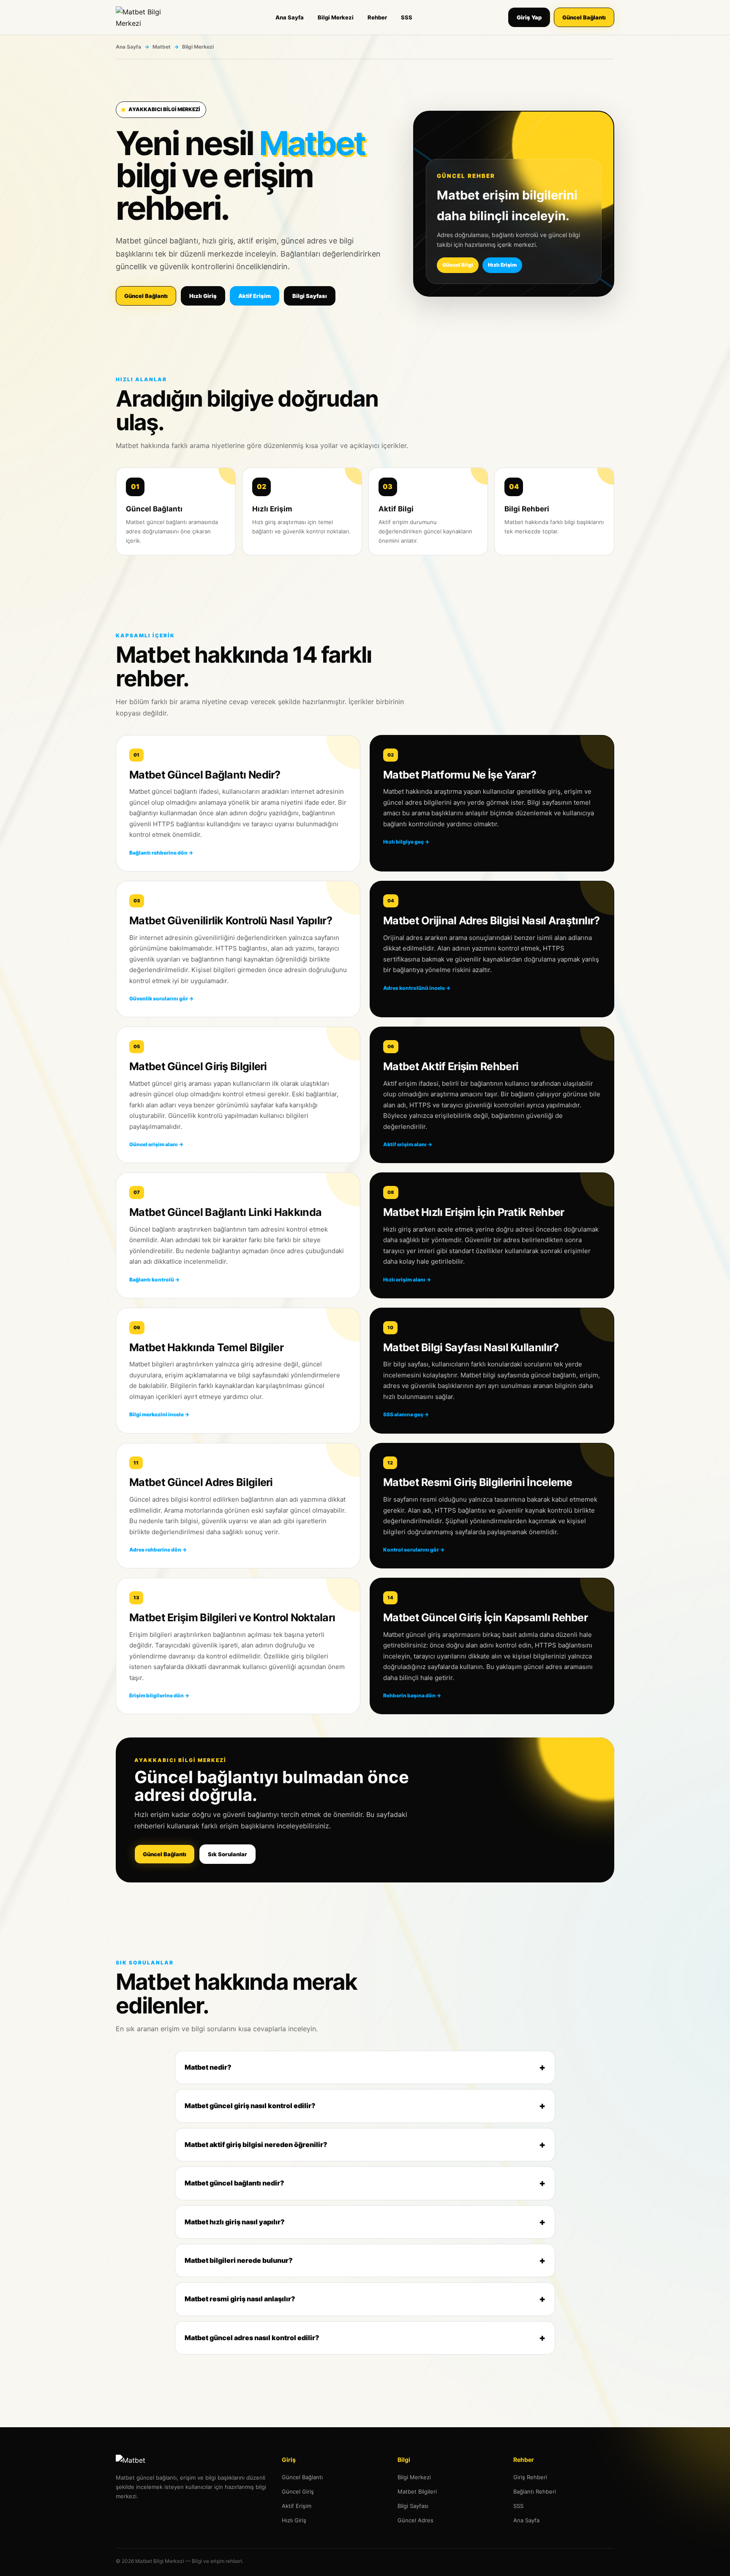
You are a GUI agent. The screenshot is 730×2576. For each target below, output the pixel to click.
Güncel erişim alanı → (156, 1144)
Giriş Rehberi (530, 2477)
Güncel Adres (415, 2520)
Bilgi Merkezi (336, 17)
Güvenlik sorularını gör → (161, 998)
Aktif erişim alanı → (408, 1144)
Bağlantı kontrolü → (154, 1280)
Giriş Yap (529, 17)
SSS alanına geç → (406, 1414)
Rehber (377, 17)
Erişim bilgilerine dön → (159, 1695)
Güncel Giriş (298, 2491)
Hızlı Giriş (203, 296)
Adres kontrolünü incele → (417, 988)
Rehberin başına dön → (412, 1695)
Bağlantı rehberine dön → (161, 853)
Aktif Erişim (255, 296)
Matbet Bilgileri (417, 2491)
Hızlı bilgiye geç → (406, 842)
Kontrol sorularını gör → (414, 1550)
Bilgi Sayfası (310, 296)
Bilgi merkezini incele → (159, 1414)
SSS (407, 17)
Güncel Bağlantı (584, 17)
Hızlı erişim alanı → (407, 1280)
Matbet (162, 47)
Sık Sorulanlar (227, 1854)
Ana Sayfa (290, 17)
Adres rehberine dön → (158, 1550)
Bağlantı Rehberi (535, 2491)
